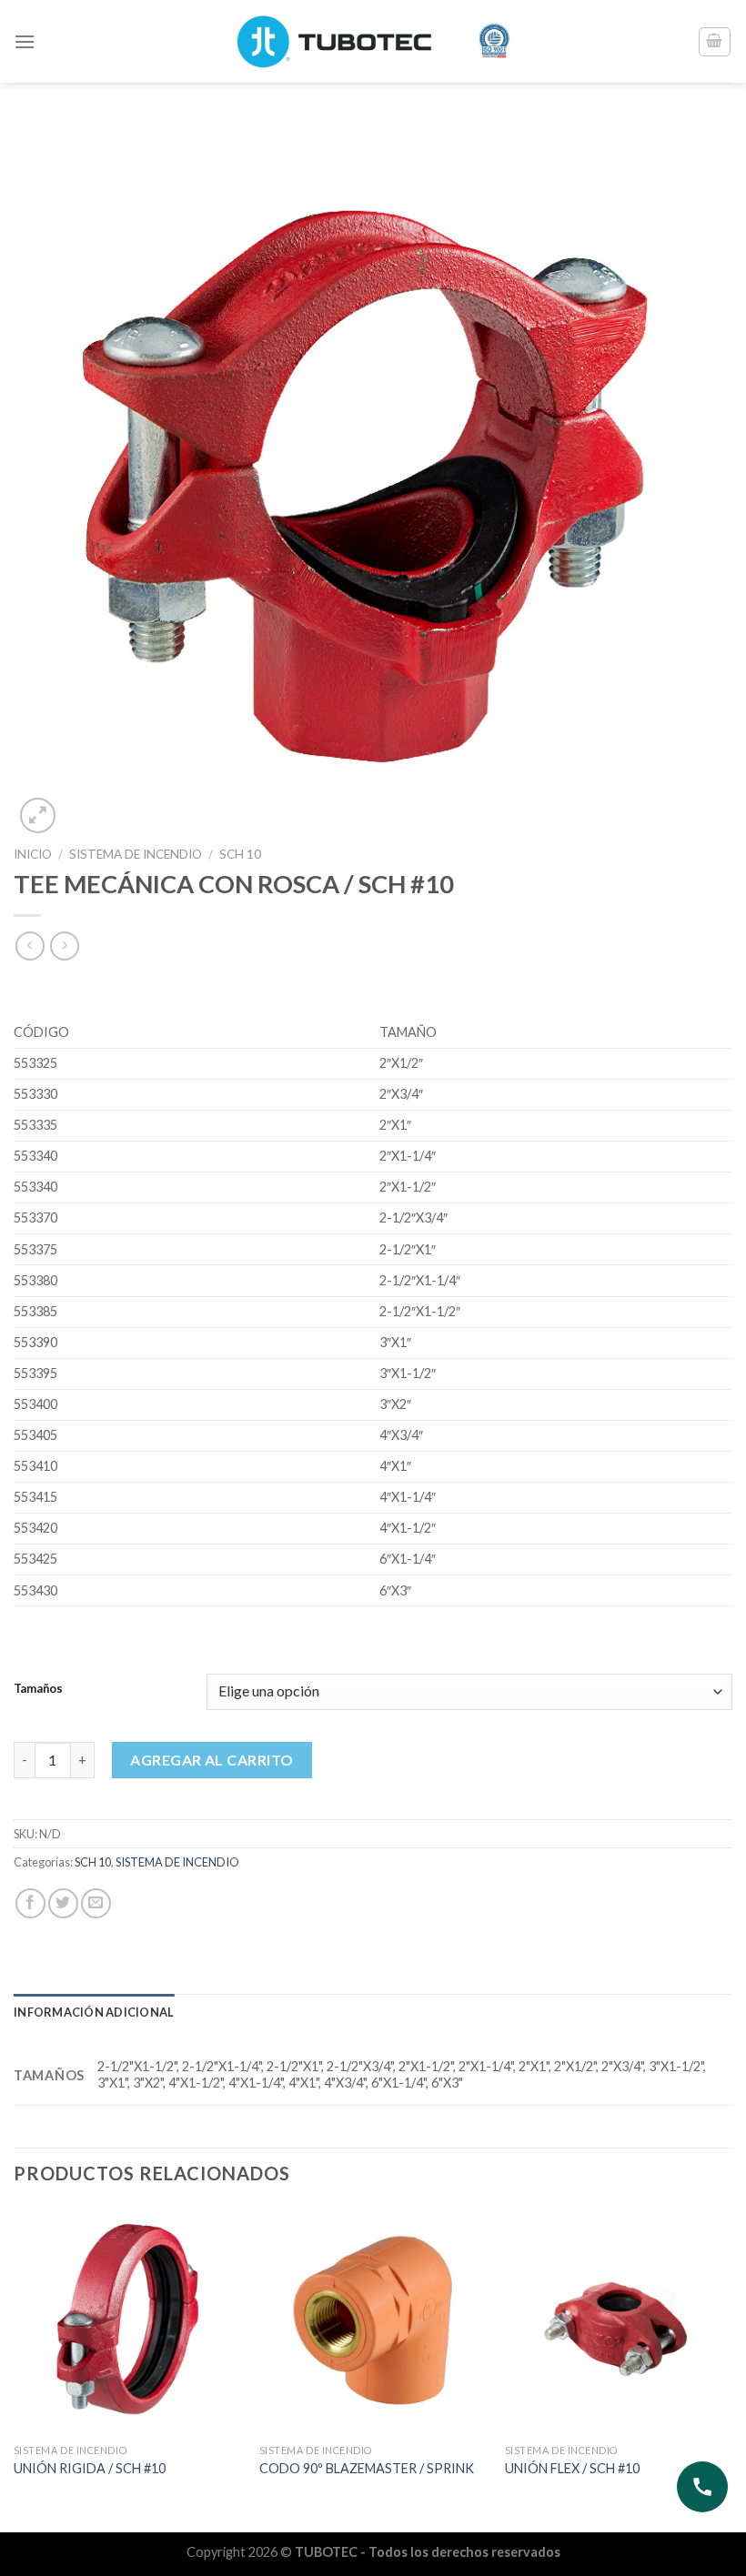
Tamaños (38, 1689)
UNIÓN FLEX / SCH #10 (572, 2468)
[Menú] (25, 41)
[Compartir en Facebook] (30, 1903)
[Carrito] (715, 42)
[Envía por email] (96, 1903)
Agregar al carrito (212, 1760)
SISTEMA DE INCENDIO (136, 854)
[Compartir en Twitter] (63, 1903)
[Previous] (15, 2367)
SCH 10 (240, 854)
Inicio (33, 854)
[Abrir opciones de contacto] (702, 2487)
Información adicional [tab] (94, 2012)
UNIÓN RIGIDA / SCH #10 (90, 2468)
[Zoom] (38, 815)
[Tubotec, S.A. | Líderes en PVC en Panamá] (373, 41)
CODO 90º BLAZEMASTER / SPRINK (367, 2468)
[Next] (731, 2367)
